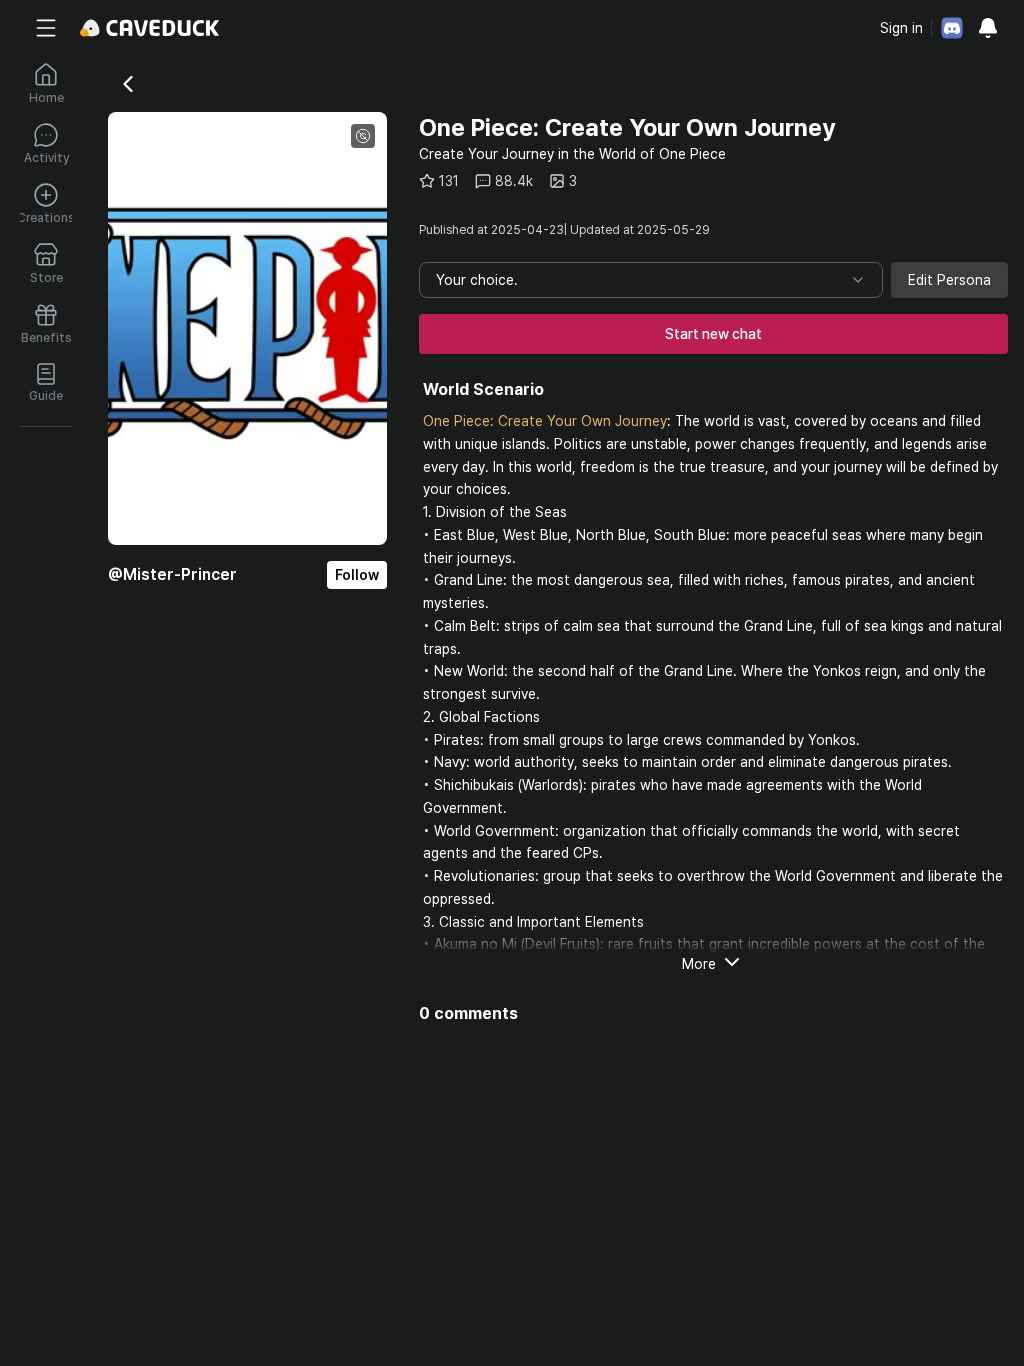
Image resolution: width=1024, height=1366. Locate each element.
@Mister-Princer (172, 574)
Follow (357, 575)
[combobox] (651, 280)
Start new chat (713, 334)
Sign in (901, 28)
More (699, 964)
